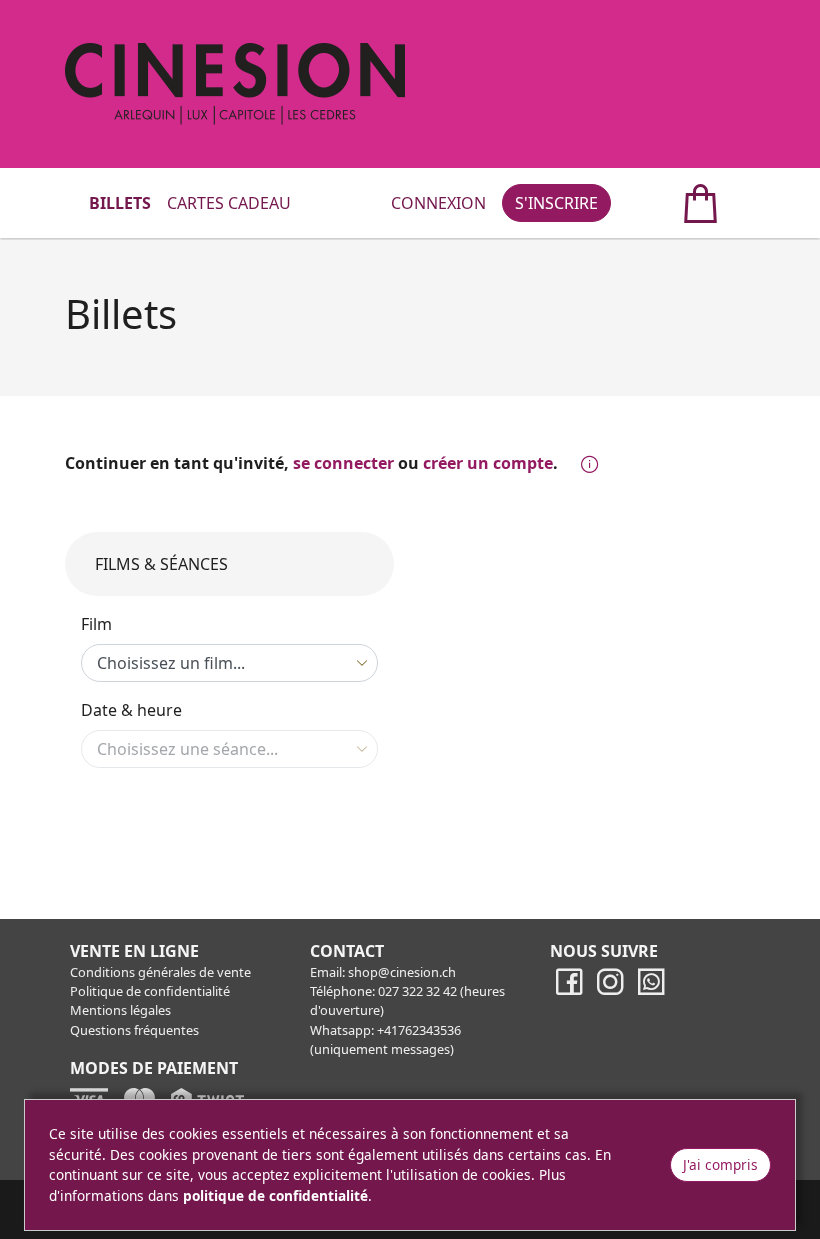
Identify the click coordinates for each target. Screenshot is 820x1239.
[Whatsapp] (651, 991)
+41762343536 (419, 1030)
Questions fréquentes (134, 1030)
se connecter (343, 463)
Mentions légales (120, 1010)
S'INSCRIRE (556, 203)
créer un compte (488, 463)
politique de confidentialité (275, 1195)
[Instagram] (610, 991)
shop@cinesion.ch (402, 972)
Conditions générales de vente (160, 972)
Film (96, 624)
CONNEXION (438, 203)
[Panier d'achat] (679, 203)
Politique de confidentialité (150, 991)
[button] (585, 465)
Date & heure (131, 710)
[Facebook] (569, 991)
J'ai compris (720, 1164)
